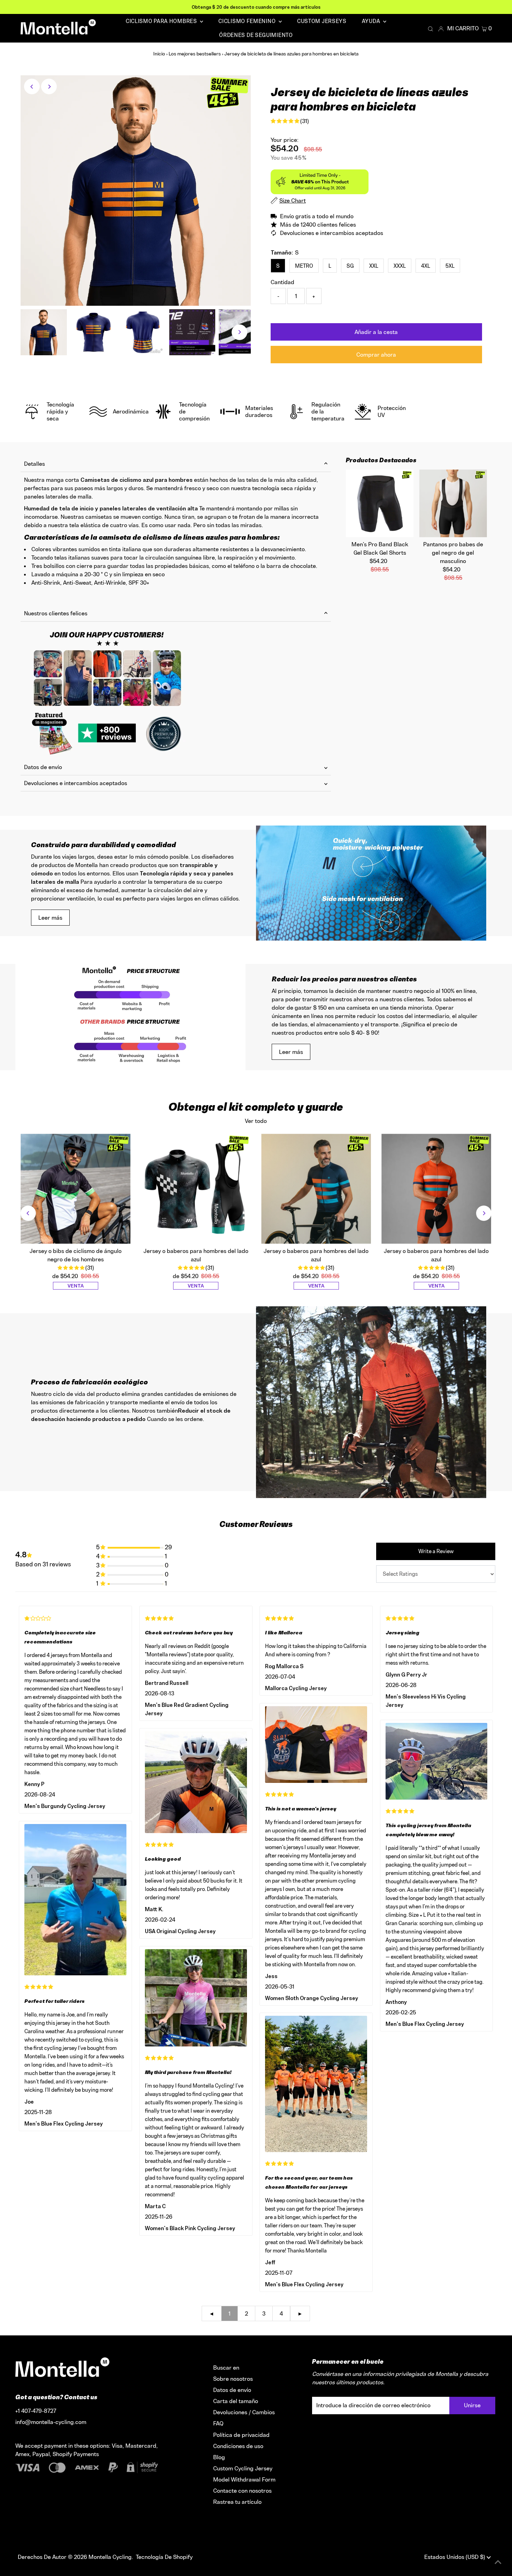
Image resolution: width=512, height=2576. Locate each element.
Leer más (50, 918)
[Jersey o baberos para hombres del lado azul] (196, 1189)
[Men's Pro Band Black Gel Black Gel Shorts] (380, 503)
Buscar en (226, 2368)
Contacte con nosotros (242, 2491)
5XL (450, 266)
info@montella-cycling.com (51, 2422)
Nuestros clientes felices (56, 613)
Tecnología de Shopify (164, 2557)
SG (350, 266)
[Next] (49, 87)
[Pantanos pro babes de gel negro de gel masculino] (453, 503)
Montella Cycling (110, 2557)
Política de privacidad (241, 2435)
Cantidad (282, 282)
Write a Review (436, 1551)
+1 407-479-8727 (36, 2411)
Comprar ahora (376, 355)
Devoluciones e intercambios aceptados (76, 783)
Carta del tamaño (236, 2401)
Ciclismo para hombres (162, 21)
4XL (426, 266)
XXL (374, 266)
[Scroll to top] (498, 2562)
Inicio (159, 54)
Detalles (34, 464)
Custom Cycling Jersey (243, 2468)
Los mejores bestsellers (195, 54)
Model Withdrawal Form (244, 2479)
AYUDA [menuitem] (372, 21)
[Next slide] (484, 1213)
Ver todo (256, 1121)
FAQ (218, 2423)
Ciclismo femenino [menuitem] (248, 21)
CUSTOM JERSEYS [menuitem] (322, 21)
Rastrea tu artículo (237, 2502)
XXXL (400, 266)
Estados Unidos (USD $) (455, 2557)
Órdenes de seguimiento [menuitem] (256, 35)
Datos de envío (43, 767)
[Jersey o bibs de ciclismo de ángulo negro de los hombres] (75, 1189)
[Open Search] (430, 29)
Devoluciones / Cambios (244, 2412)
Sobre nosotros (233, 2379)
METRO (304, 266)
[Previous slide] (28, 1213)
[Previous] (32, 87)
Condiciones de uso (238, 2446)
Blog (219, 2457)
